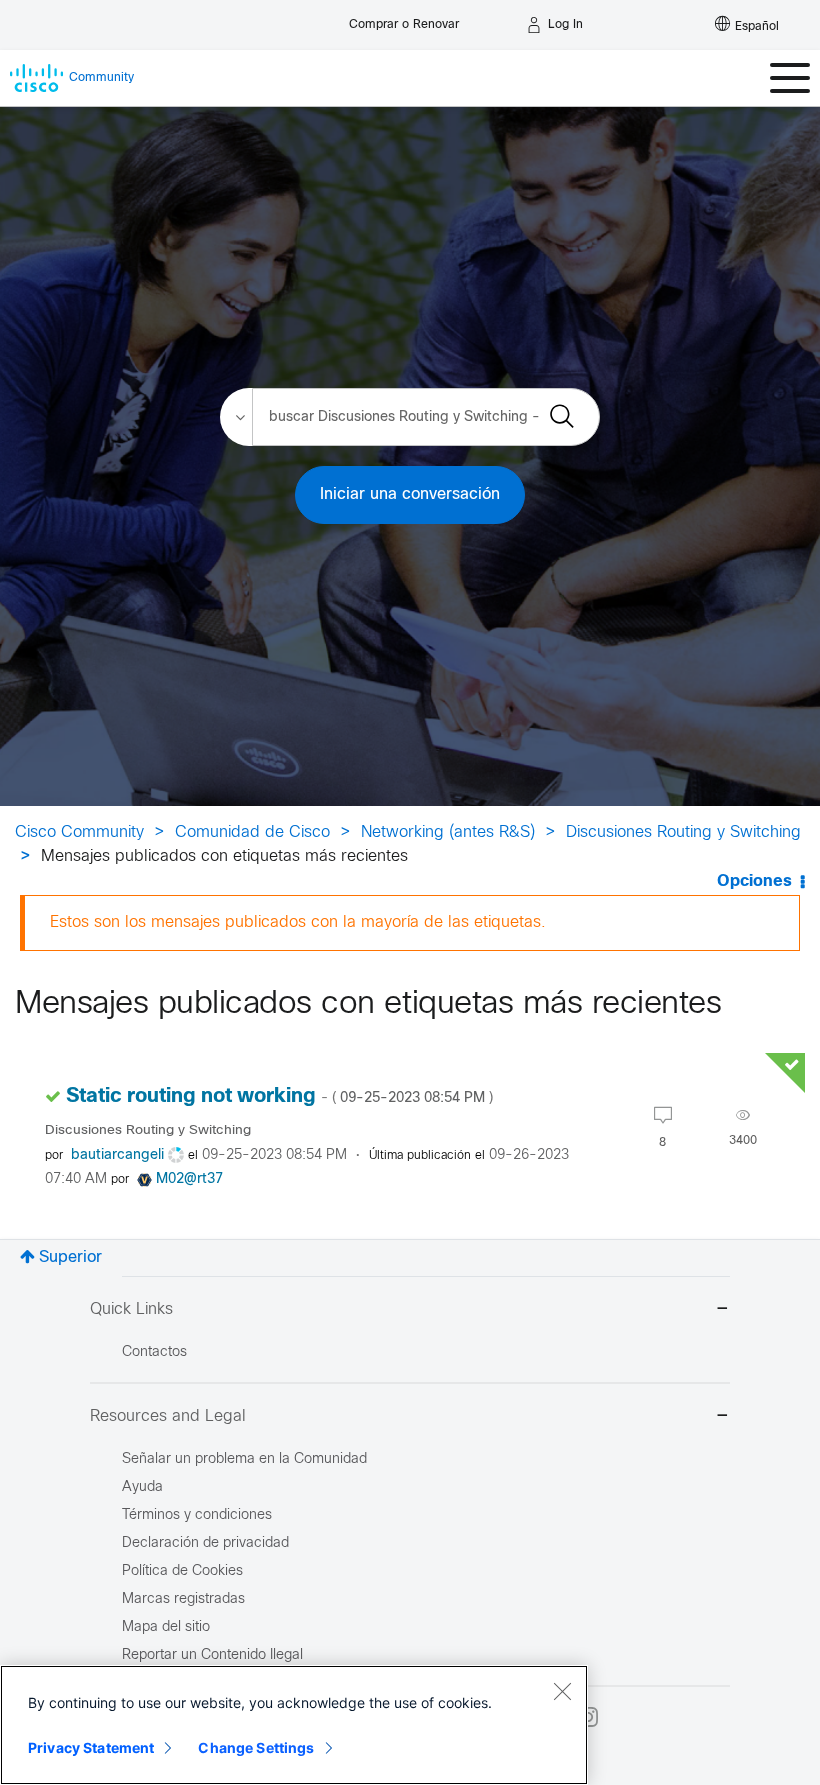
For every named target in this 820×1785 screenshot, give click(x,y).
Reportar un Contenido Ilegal (212, 1655)
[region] (294, 1725)
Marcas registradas (183, 1599)
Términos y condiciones (197, 1515)
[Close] (562, 1691)
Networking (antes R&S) (448, 832)
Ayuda (142, 1487)
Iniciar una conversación (410, 494)
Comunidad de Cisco (252, 832)
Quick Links (131, 1309)
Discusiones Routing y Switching (683, 832)
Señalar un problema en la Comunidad (244, 1459)
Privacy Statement (91, 1747)
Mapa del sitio (166, 1627)
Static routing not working (279, 1096)
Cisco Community (79, 832)
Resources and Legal (168, 1416)
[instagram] (588, 1717)
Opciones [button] (754, 881)
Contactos (154, 1352)
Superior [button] (70, 1257)
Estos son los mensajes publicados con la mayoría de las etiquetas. (298, 922)
